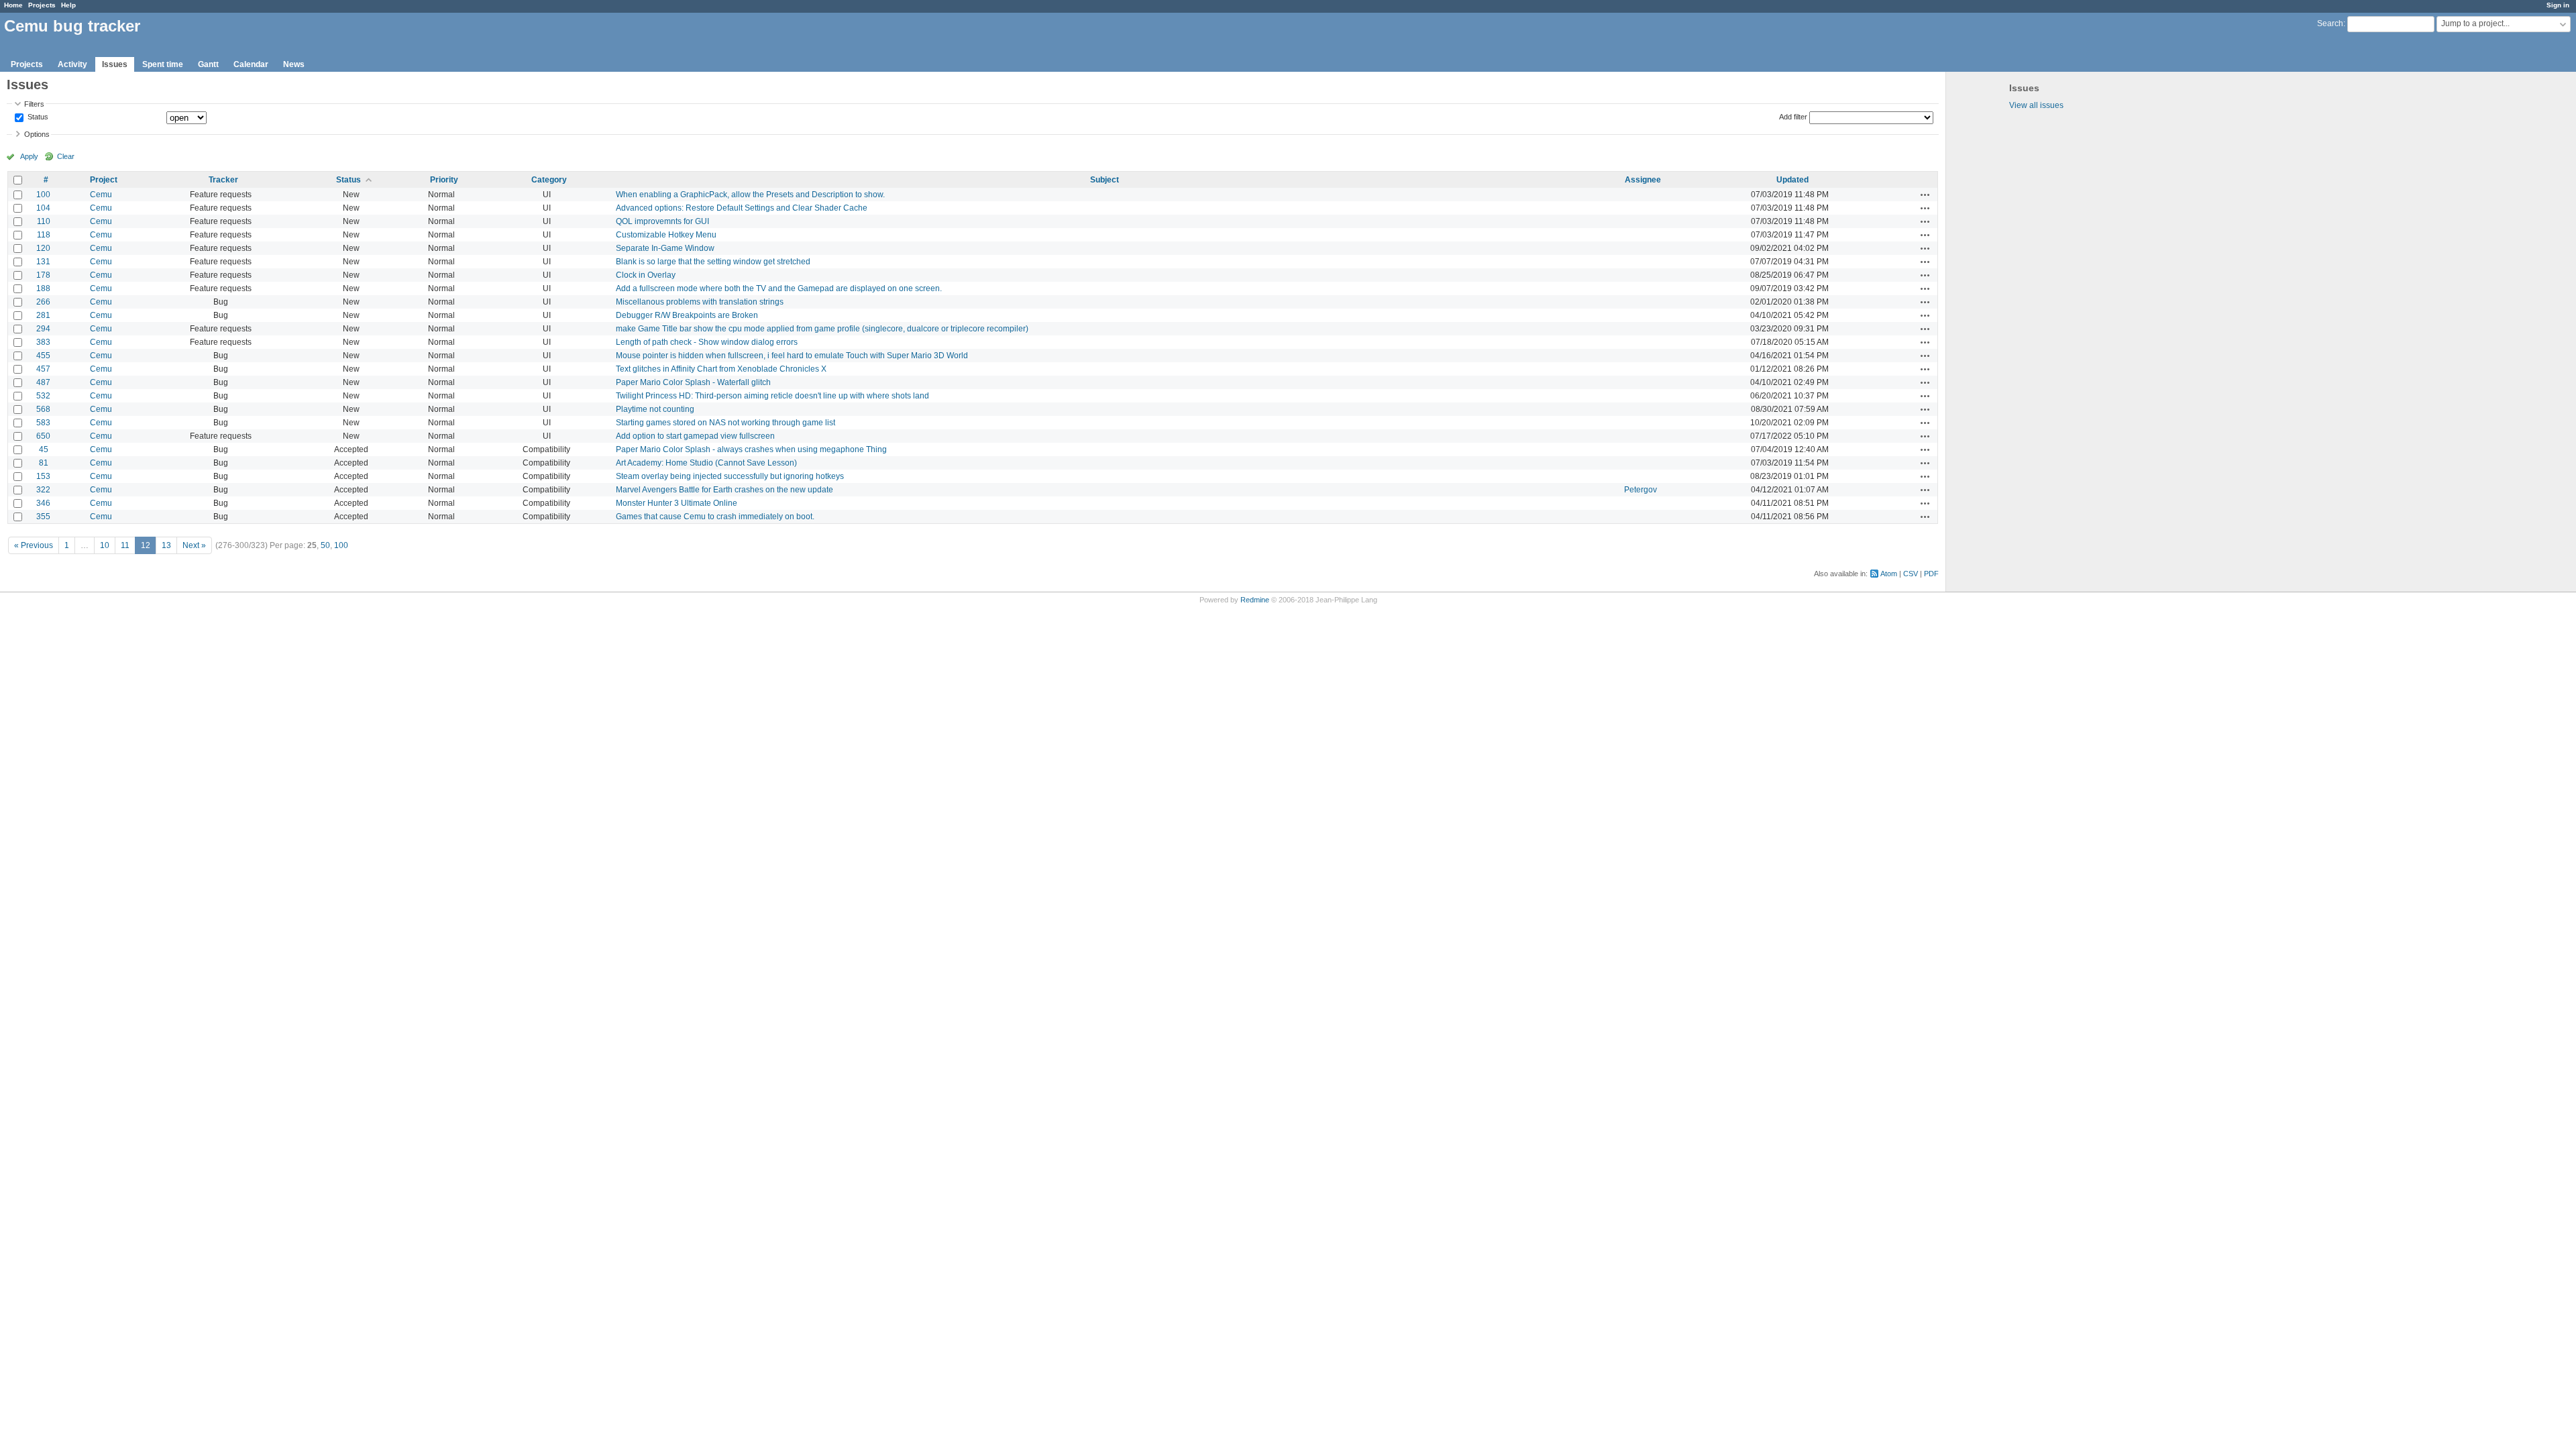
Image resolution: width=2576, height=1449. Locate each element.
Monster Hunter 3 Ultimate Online (677, 503)
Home (13, 5)
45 (44, 449)
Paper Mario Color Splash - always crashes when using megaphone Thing (751, 449)
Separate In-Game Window (665, 248)
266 (43, 302)
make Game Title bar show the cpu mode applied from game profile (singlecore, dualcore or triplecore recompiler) (822, 329)
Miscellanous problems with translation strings (700, 302)
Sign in (2558, 5)
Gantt (208, 64)
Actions (1925, 195)
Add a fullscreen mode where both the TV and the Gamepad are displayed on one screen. (779, 288)
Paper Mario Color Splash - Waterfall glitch (693, 382)
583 (43, 423)
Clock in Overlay (646, 275)
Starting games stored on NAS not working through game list (726, 423)
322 (43, 490)
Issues (115, 64)
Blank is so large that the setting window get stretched (713, 262)
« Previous (34, 545)
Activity (72, 64)
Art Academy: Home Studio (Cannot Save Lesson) (706, 463)
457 (43, 369)
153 (43, 476)
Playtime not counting (655, 409)
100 (43, 195)
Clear (66, 156)
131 (43, 262)
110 (44, 221)
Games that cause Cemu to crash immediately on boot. (715, 517)
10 (105, 545)
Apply (29, 156)
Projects (42, 5)
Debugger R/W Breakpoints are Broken (687, 315)
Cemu (101, 195)
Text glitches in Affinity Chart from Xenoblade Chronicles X (721, 369)
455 (43, 356)
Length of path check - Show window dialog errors (707, 342)
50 (325, 545)
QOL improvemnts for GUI (662, 221)
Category (549, 180)
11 (125, 545)
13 (166, 545)
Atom (1889, 574)
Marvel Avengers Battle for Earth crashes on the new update (724, 490)
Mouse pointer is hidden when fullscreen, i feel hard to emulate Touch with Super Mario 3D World (792, 356)
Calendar (251, 64)
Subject (1105, 180)
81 (44, 463)
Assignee (1643, 180)
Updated (1792, 180)
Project (104, 180)
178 (43, 275)
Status (37, 117)
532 (43, 396)
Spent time (163, 64)
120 (43, 248)
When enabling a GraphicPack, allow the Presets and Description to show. (750, 195)
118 (44, 235)
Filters (34, 104)
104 (43, 208)
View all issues (2036, 105)
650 (43, 436)
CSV (1911, 574)
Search (2330, 23)
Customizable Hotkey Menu (666, 235)
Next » (194, 545)
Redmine (1255, 600)
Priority (444, 180)
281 (43, 315)
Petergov (1641, 490)
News (294, 64)
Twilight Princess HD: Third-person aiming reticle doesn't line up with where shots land (772, 396)
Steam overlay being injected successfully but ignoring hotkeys (730, 476)
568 (43, 409)
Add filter (1793, 117)
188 (43, 288)
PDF (1931, 574)
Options (37, 134)
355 (43, 517)
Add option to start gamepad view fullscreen (695, 436)
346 (43, 503)
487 (43, 382)
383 (43, 342)
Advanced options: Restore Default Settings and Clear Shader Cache (742, 208)
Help (68, 5)
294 (43, 329)
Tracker (223, 180)
